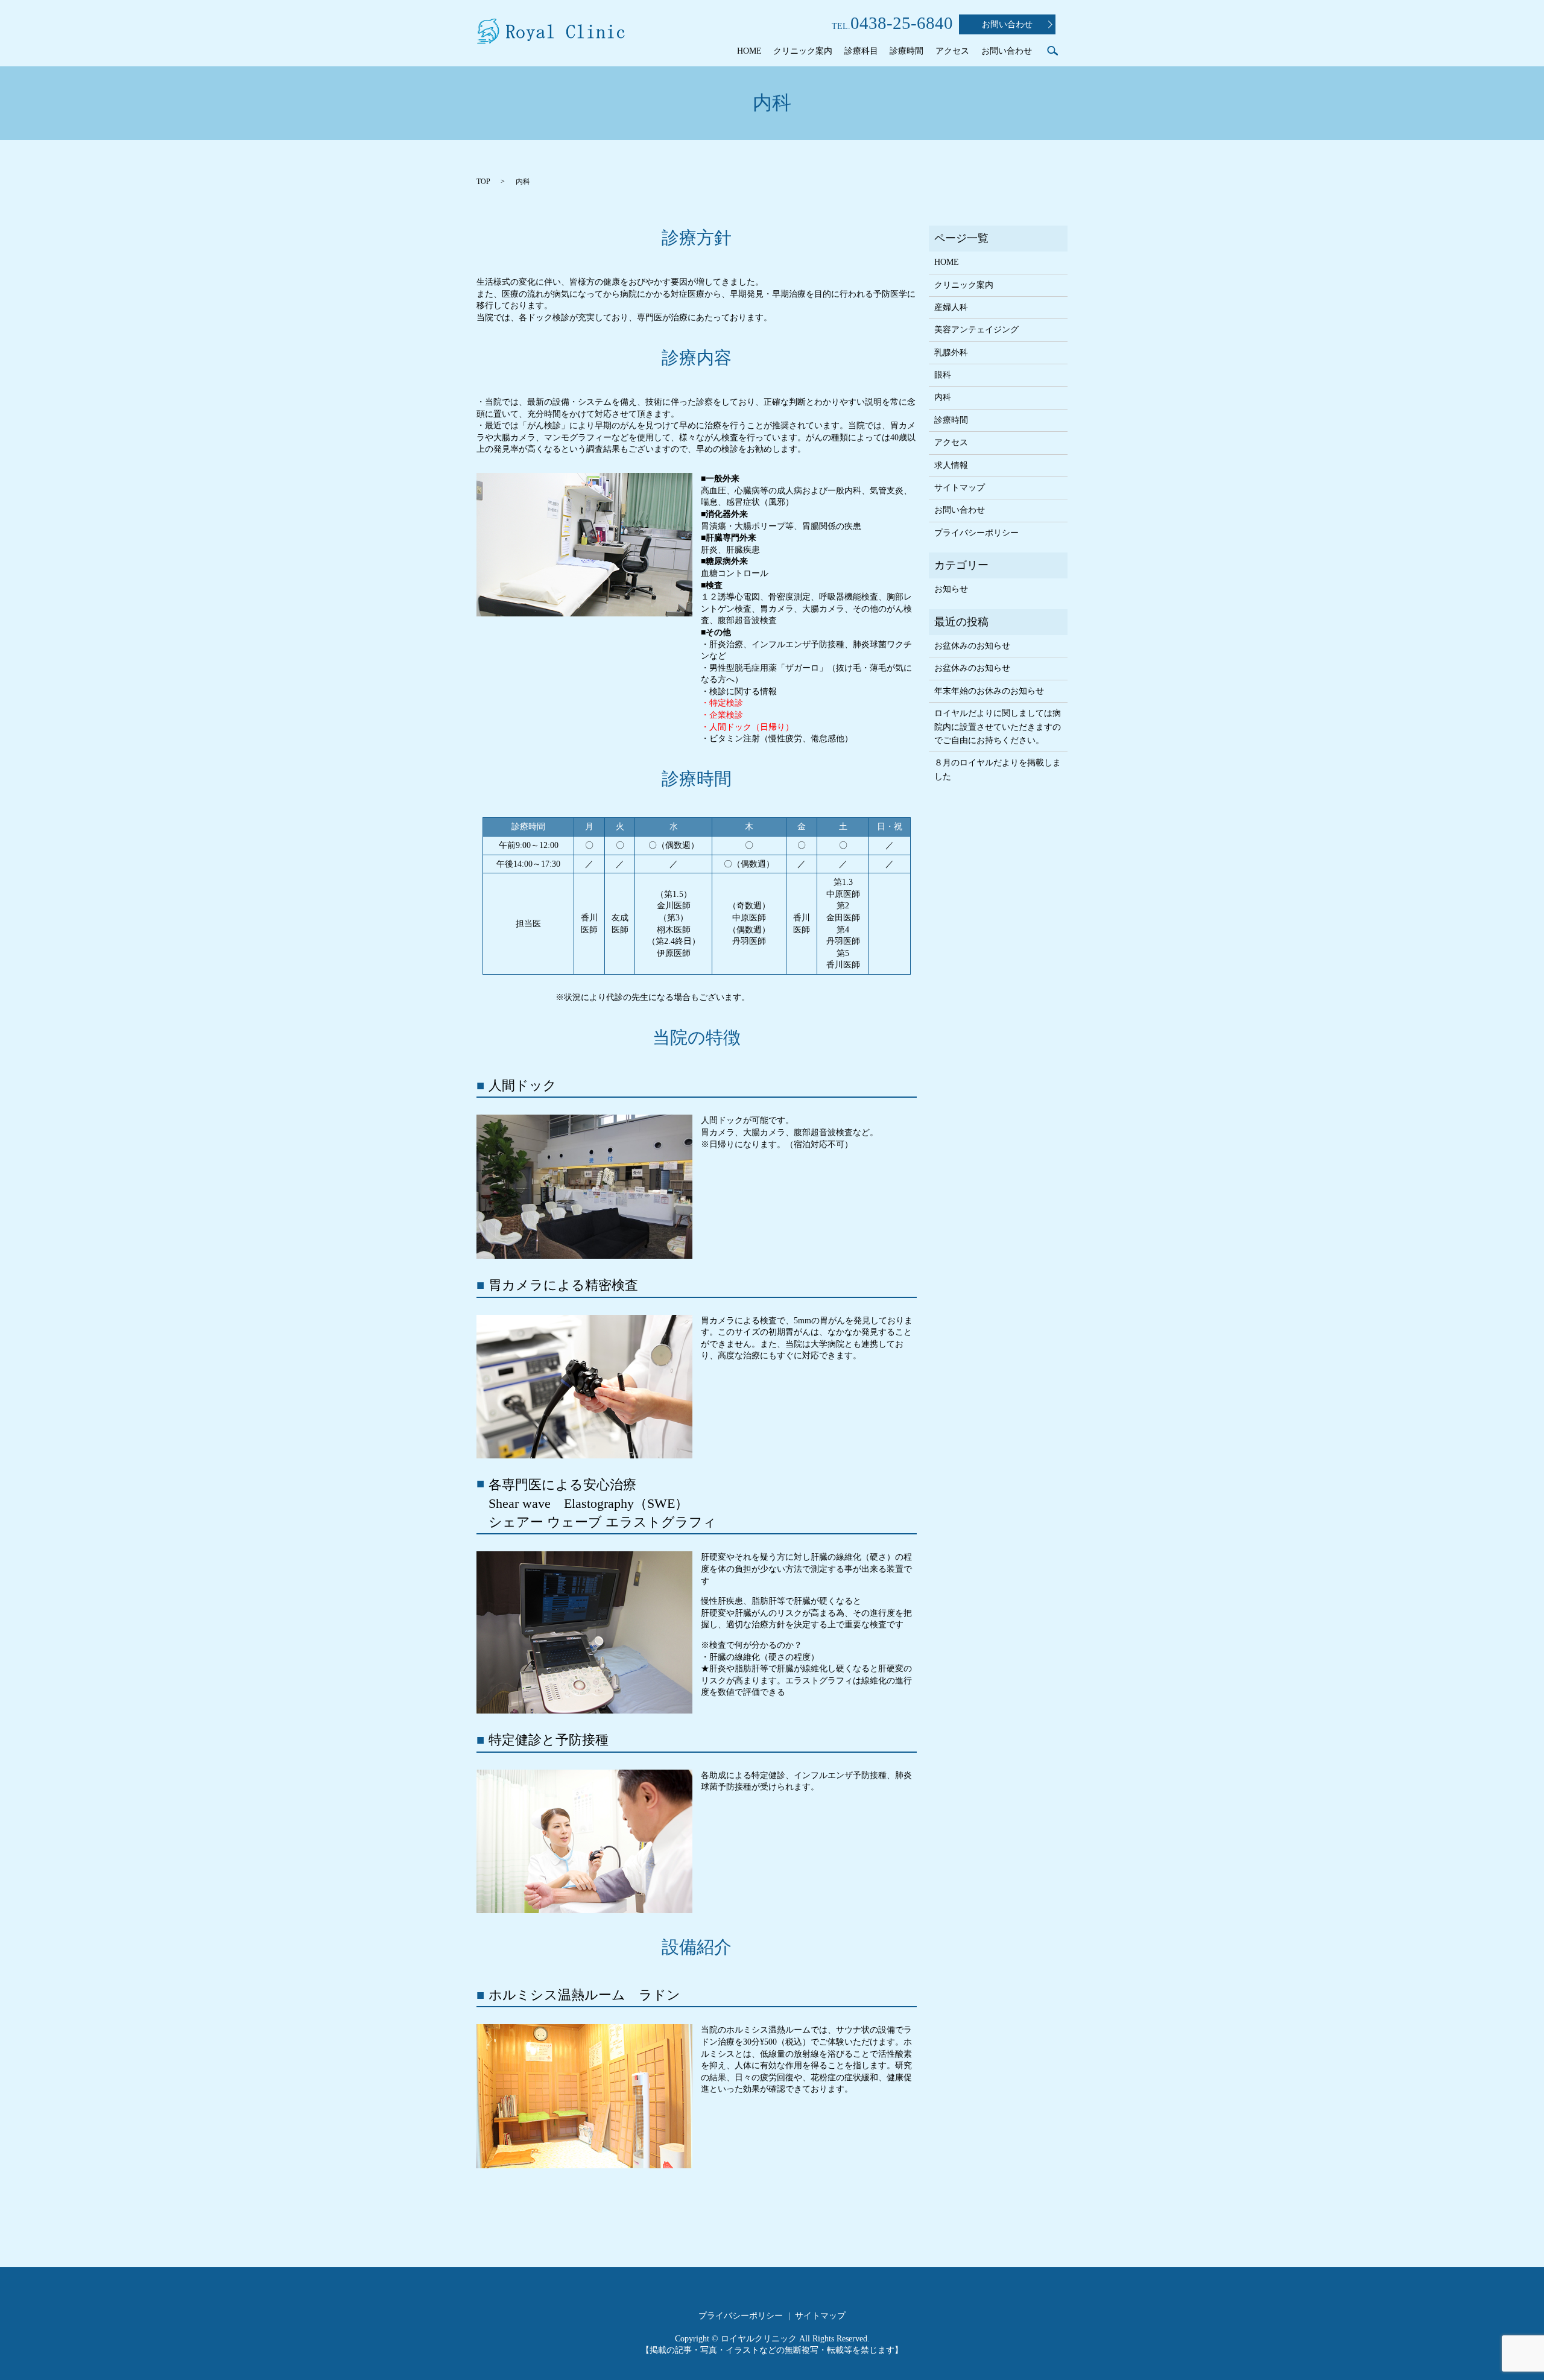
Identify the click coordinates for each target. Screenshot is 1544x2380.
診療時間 (906, 51)
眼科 (943, 375)
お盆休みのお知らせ (972, 646)
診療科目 (861, 51)
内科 (943, 397)
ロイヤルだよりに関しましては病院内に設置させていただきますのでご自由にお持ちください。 (998, 727)
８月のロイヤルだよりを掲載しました (998, 769)
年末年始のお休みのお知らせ (989, 691)
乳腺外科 (951, 353)
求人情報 (951, 465)
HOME (749, 51)
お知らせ (951, 589)
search (1052, 51)
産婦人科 (951, 307)
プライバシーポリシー (976, 533)
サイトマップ (960, 488)
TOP (483, 182)
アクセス (952, 51)
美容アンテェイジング (976, 330)
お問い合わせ (1007, 24)
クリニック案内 (803, 51)
